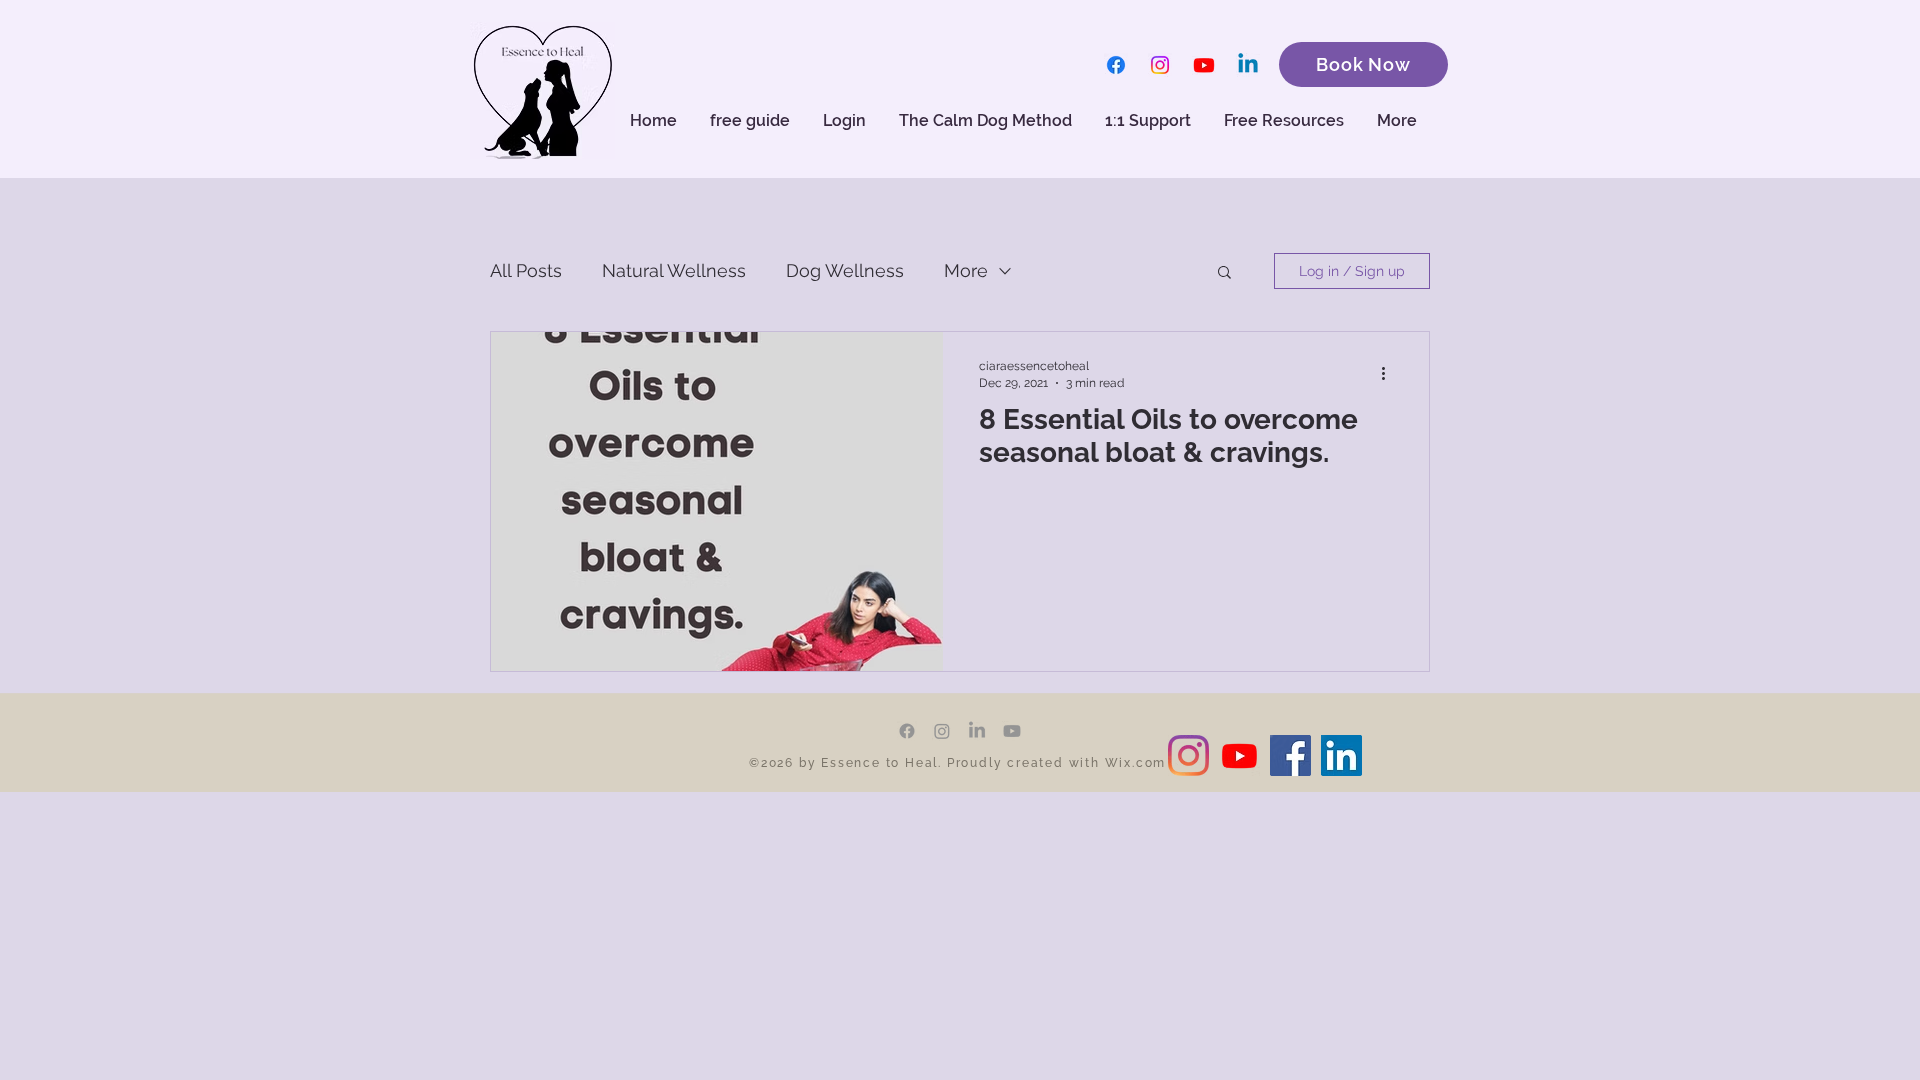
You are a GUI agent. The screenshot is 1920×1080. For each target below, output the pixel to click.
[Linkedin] (1248, 65)
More (966, 270)
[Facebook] (1116, 65)
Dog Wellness (845, 270)
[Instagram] (1160, 65)
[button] (1285, 121)
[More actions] (1390, 373)
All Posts (526, 270)
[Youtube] (1204, 65)
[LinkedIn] (977, 731)
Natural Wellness (674, 270)
